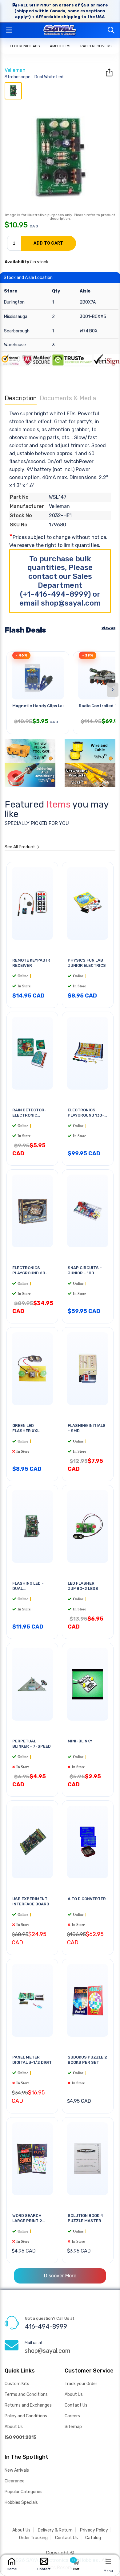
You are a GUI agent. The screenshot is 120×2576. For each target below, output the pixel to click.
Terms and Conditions (26, 2394)
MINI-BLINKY (80, 1741)
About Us (14, 2427)
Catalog (93, 2538)
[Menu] (108, 2562)
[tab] (13, 91)
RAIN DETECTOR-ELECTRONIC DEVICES (29, 1115)
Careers (72, 2416)
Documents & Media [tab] (68, 398)
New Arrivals (17, 2470)
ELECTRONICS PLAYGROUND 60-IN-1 (30, 1273)
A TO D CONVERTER (87, 1899)
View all (108, 628)
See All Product (20, 847)
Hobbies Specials (21, 2502)
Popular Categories (24, 2492)
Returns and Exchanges (28, 2405)
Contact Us (76, 2405)
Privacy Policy (94, 2530)
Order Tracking (33, 2538)
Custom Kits (17, 2384)
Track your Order (81, 2384)
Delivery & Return (55, 2530)
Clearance (15, 2481)
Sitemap (73, 2427)
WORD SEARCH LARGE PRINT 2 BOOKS (27, 2221)
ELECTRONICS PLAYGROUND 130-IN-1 (86, 1115)
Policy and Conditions (26, 2416)
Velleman (15, 70)
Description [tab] (21, 398)
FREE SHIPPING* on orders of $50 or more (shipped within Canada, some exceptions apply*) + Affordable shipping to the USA (61, 11)
